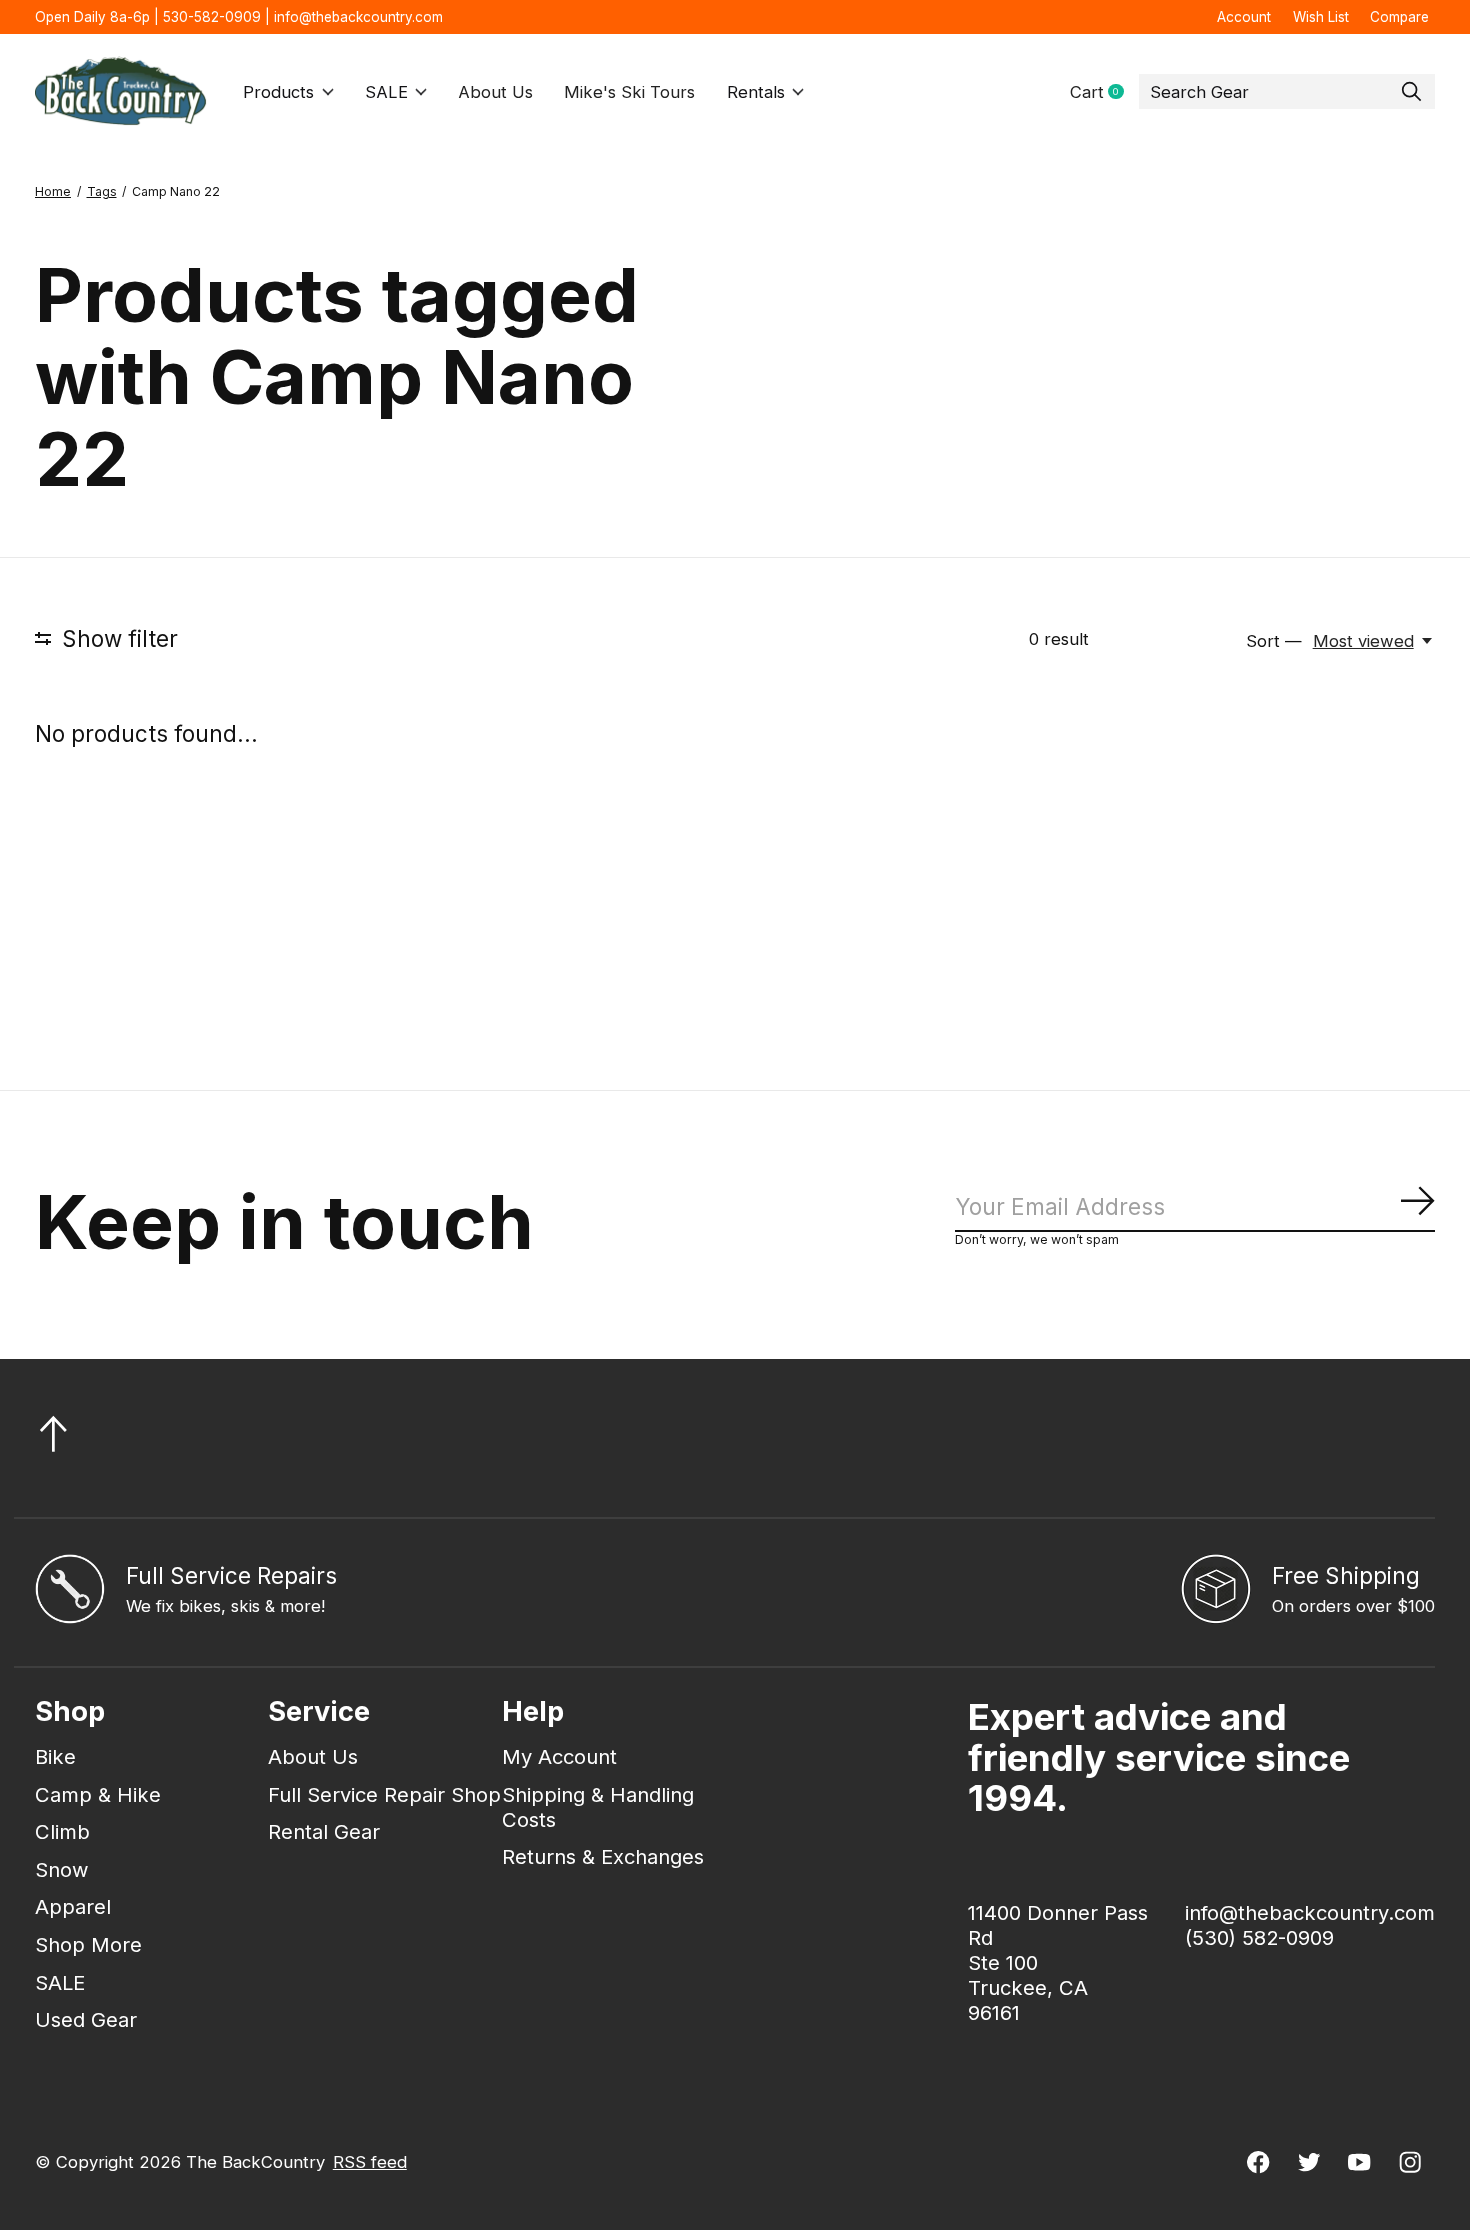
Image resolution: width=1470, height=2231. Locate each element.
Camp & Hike (98, 1794)
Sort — (1274, 641)
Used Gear (86, 2019)
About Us (495, 92)
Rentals (756, 92)
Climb (62, 1831)
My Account (559, 1756)
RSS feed (370, 2162)
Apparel (73, 1906)
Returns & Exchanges (603, 1856)
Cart (1104, 92)
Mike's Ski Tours (629, 92)
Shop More (88, 1944)
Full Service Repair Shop (384, 1794)
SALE (386, 92)
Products (278, 92)
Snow (62, 1869)
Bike (55, 1756)
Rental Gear (324, 1831)
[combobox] (1287, 92)
